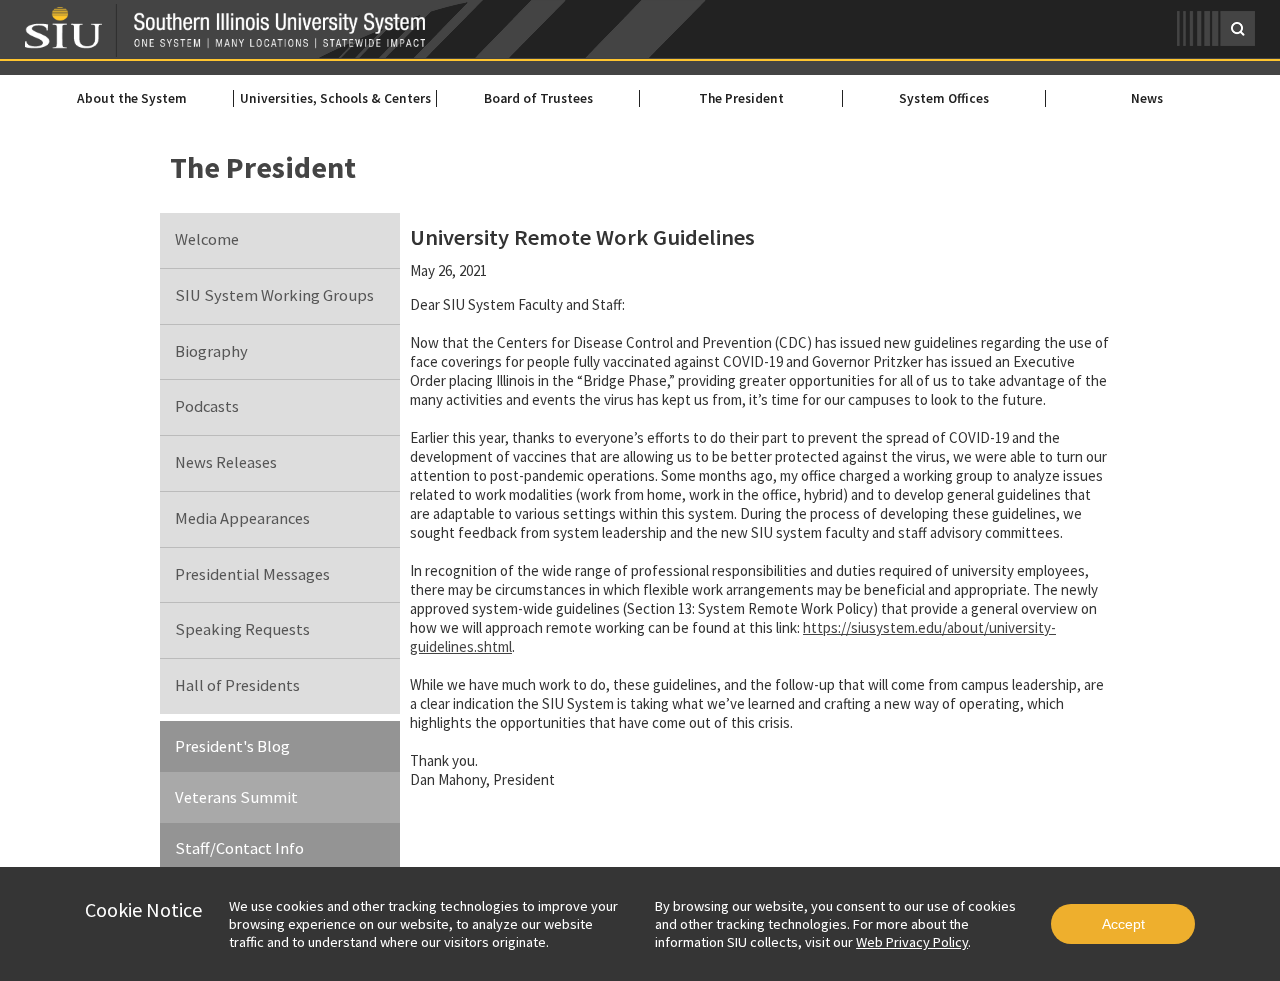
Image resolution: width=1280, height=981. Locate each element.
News (1147, 98)
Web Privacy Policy (912, 942)
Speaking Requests (242, 629)
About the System (132, 98)
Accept (1123, 924)
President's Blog (232, 746)
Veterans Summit (236, 797)
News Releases (226, 462)
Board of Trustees (538, 98)
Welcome (207, 239)
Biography (211, 351)
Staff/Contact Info (239, 848)
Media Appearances (242, 518)
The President (741, 98)
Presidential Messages (252, 574)
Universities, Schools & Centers (335, 98)
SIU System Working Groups (274, 295)
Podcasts (207, 406)
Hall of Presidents (237, 685)
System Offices (944, 98)
